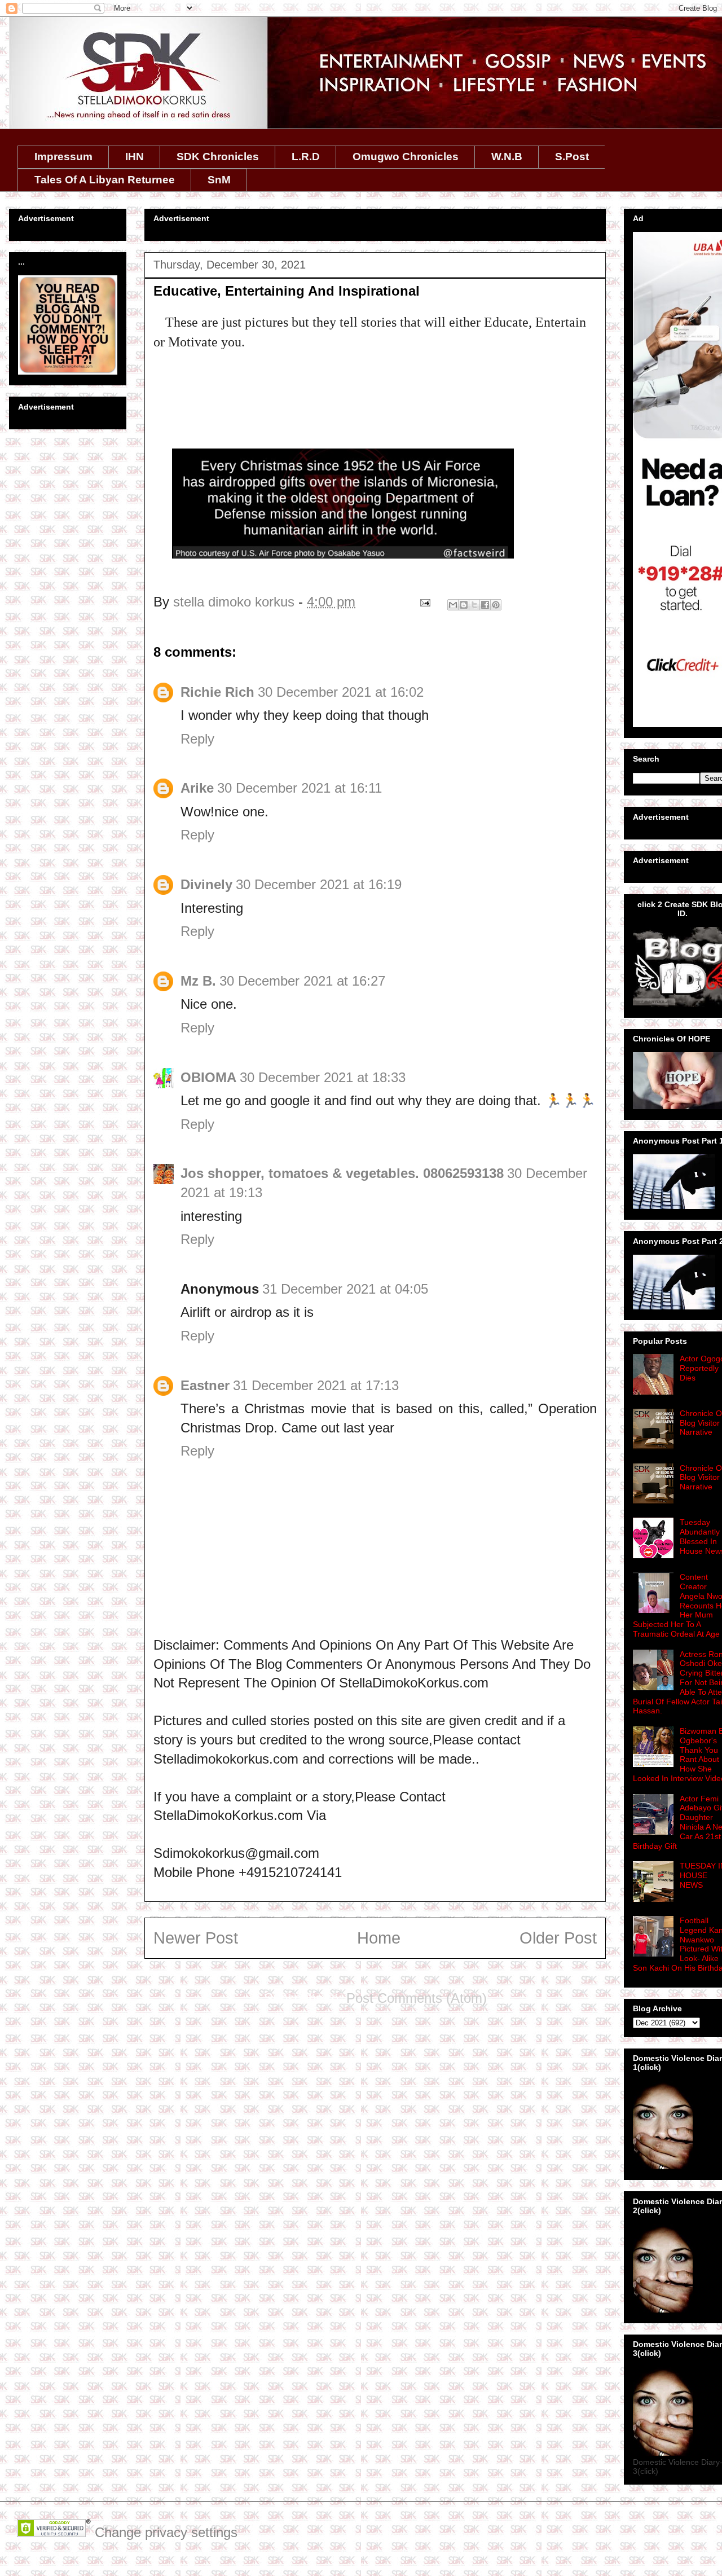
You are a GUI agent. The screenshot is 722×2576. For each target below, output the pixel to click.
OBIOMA (208, 1077)
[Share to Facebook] (485, 605)
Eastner (205, 1385)
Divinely (206, 884)
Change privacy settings (166, 2532)
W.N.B (507, 157)
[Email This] (453, 605)
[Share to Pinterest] (496, 605)
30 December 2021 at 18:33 (323, 1077)
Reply (197, 739)
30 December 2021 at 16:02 (341, 692)
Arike (197, 788)
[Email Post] (424, 602)
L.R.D (306, 157)
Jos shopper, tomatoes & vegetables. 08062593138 (342, 1173)
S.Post (572, 157)
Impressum (63, 157)
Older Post (558, 1938)
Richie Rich (217, 692)
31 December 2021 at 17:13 (316, 1385)
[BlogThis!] (464, 605)
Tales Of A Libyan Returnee (105, 180)
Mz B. (198, 981)
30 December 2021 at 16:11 (300, 788)
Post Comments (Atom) (417, 1998)
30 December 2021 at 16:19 (319, 884)
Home (379, 1938)
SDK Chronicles (218, 157)
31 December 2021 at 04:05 (345, 1289)
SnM (219, 180)
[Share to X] (474, 605)
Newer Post (196, 1938)
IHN (135, 157)
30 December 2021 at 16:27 (302, 981)
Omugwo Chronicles (406, 157)
